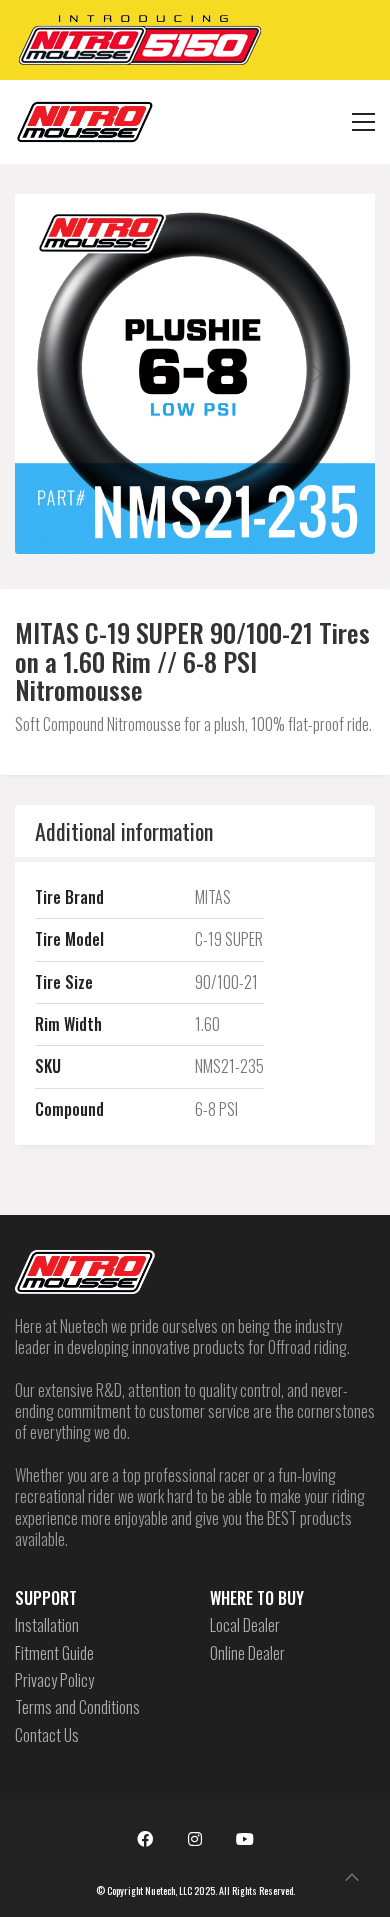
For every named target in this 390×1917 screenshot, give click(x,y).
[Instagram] (195, 1839)
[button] (363, 122)
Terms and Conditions (77, 1707)
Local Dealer (245, 1625)
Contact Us (47, 1735)
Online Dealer (247, 1653)
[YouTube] (245, 1839)
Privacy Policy (54, 1680)
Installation (47, 1625)
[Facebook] (145, 1839)
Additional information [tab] (124, 831)
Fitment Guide (54, 1653)
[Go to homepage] (85, 122)
